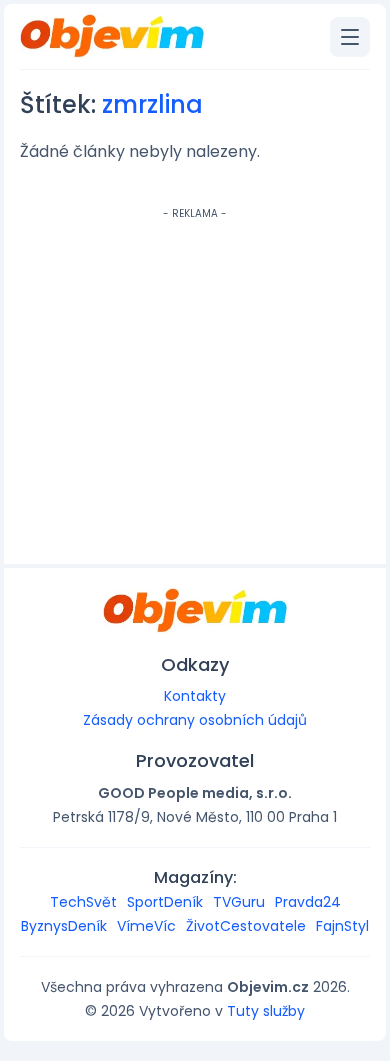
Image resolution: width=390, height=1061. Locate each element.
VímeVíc (146, 926)
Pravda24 (308, 902)
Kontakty (195, 696)
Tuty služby (266, 1011)
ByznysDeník (64, 926)
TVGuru (239, 902)
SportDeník (165, 902)
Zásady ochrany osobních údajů (195, 720)
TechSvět (83, 902)
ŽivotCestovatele (246, 926)
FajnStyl (342, 926)
